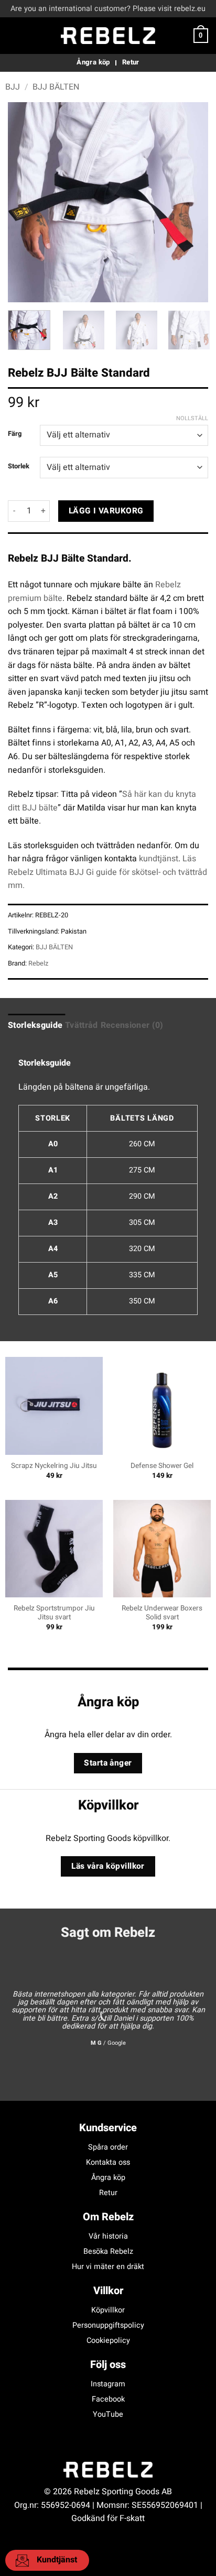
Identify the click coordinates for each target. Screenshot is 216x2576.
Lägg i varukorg (106, 511)
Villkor (108, 2291)
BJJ (13, 87)
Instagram (108, 2384)
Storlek (19, 466)
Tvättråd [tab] (82, 1025)
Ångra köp (108, 2178)
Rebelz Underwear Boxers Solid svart (162, 1613)
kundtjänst (159, 859)
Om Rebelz (108, 2217)
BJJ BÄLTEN (56, 87)
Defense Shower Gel (162, 1466)
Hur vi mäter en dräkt (108, 2267)
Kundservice (108, 2128)
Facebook (108, 2399)
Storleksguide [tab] (35, 1025)
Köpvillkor (108, 2310)
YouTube (108, 2414)
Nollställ (192, 419)
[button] (14, 35)
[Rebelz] (108, 36)
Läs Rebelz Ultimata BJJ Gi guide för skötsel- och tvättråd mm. (107, 872)
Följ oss (108, 2365)
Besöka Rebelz (108, 2251)
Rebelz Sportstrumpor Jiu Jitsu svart (54, 1613)
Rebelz (38, 963)
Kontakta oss (108, 2162)
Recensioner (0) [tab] (132, 1025)
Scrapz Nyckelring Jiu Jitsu (54, 1466)
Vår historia (108, 2236)
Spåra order (108, 2147)
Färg (15, 434)
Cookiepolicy (108, 2341)
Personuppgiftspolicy (108, 2325)
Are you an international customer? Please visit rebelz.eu (108, 9)
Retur (108, 2193)
